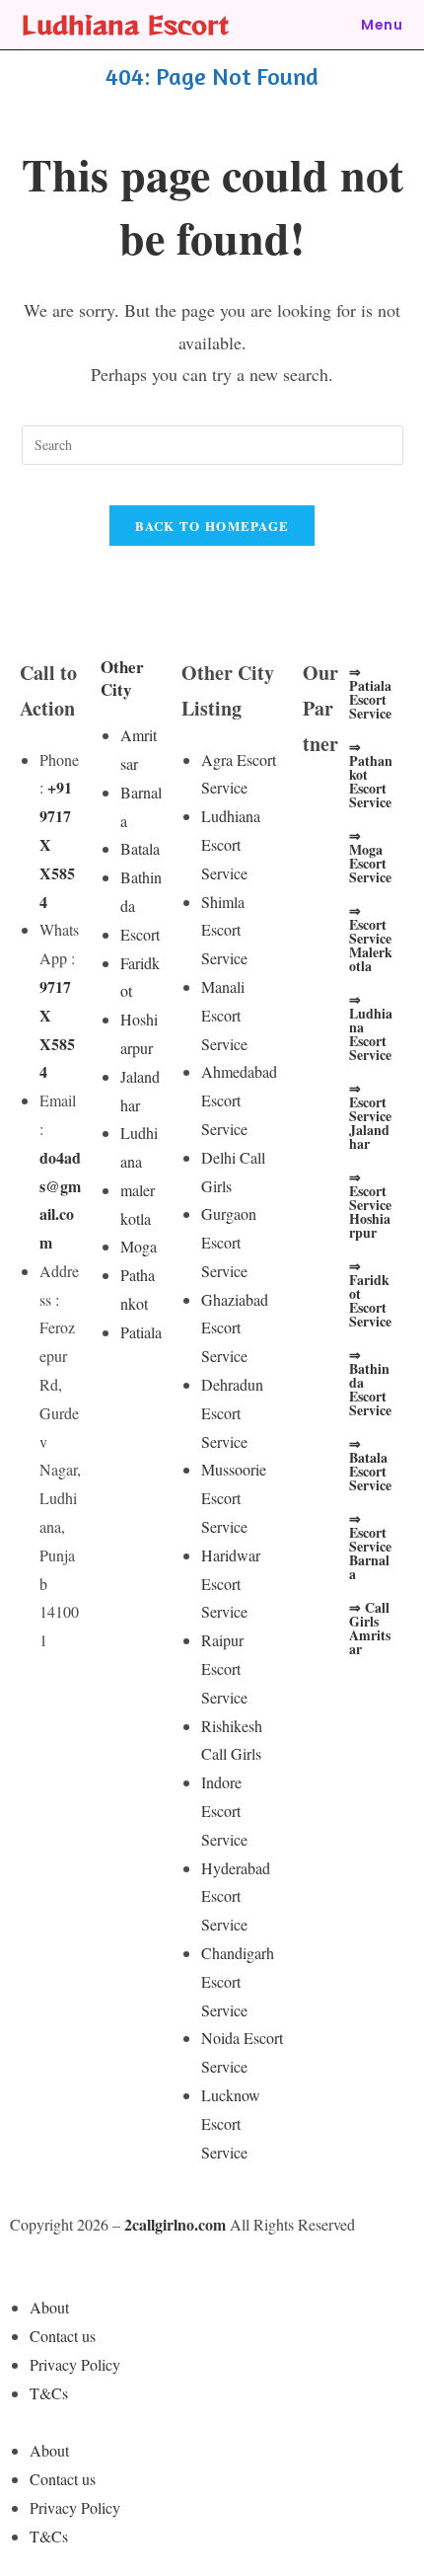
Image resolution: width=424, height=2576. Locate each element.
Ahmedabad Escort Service (239, 1100)
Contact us (63, 2336)
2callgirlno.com (175, 2224)
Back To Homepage (212, 526)
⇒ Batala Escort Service (370, 1464)
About (49, 2307)
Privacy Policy (75, 2364)
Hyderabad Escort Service (236, 1896)
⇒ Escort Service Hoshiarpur (370, 1205)
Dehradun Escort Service (232, 1413)
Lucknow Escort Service (231, 2123)
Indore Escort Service (224, 1811)
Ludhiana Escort (125, 24)
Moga (139, 1246)
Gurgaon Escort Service (229, 1242)
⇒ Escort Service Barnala (370, 1546)
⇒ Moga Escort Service (370, 856)
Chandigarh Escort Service (238, 1981)
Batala (140, 848)
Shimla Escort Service (224, 930)
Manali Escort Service (224, 1015)
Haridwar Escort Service (231, 1584)
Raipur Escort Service (224, 1668)
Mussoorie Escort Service (234, 1498)
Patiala (141, 1332)
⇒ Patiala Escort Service (370, 692)
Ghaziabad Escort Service (235, 1328)
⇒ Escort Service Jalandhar (370, 1116)
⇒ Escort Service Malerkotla (371, 938)
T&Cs (49, 2393)
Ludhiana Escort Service (231, 844)
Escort (140, 934)
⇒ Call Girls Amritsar (370, 1628)
